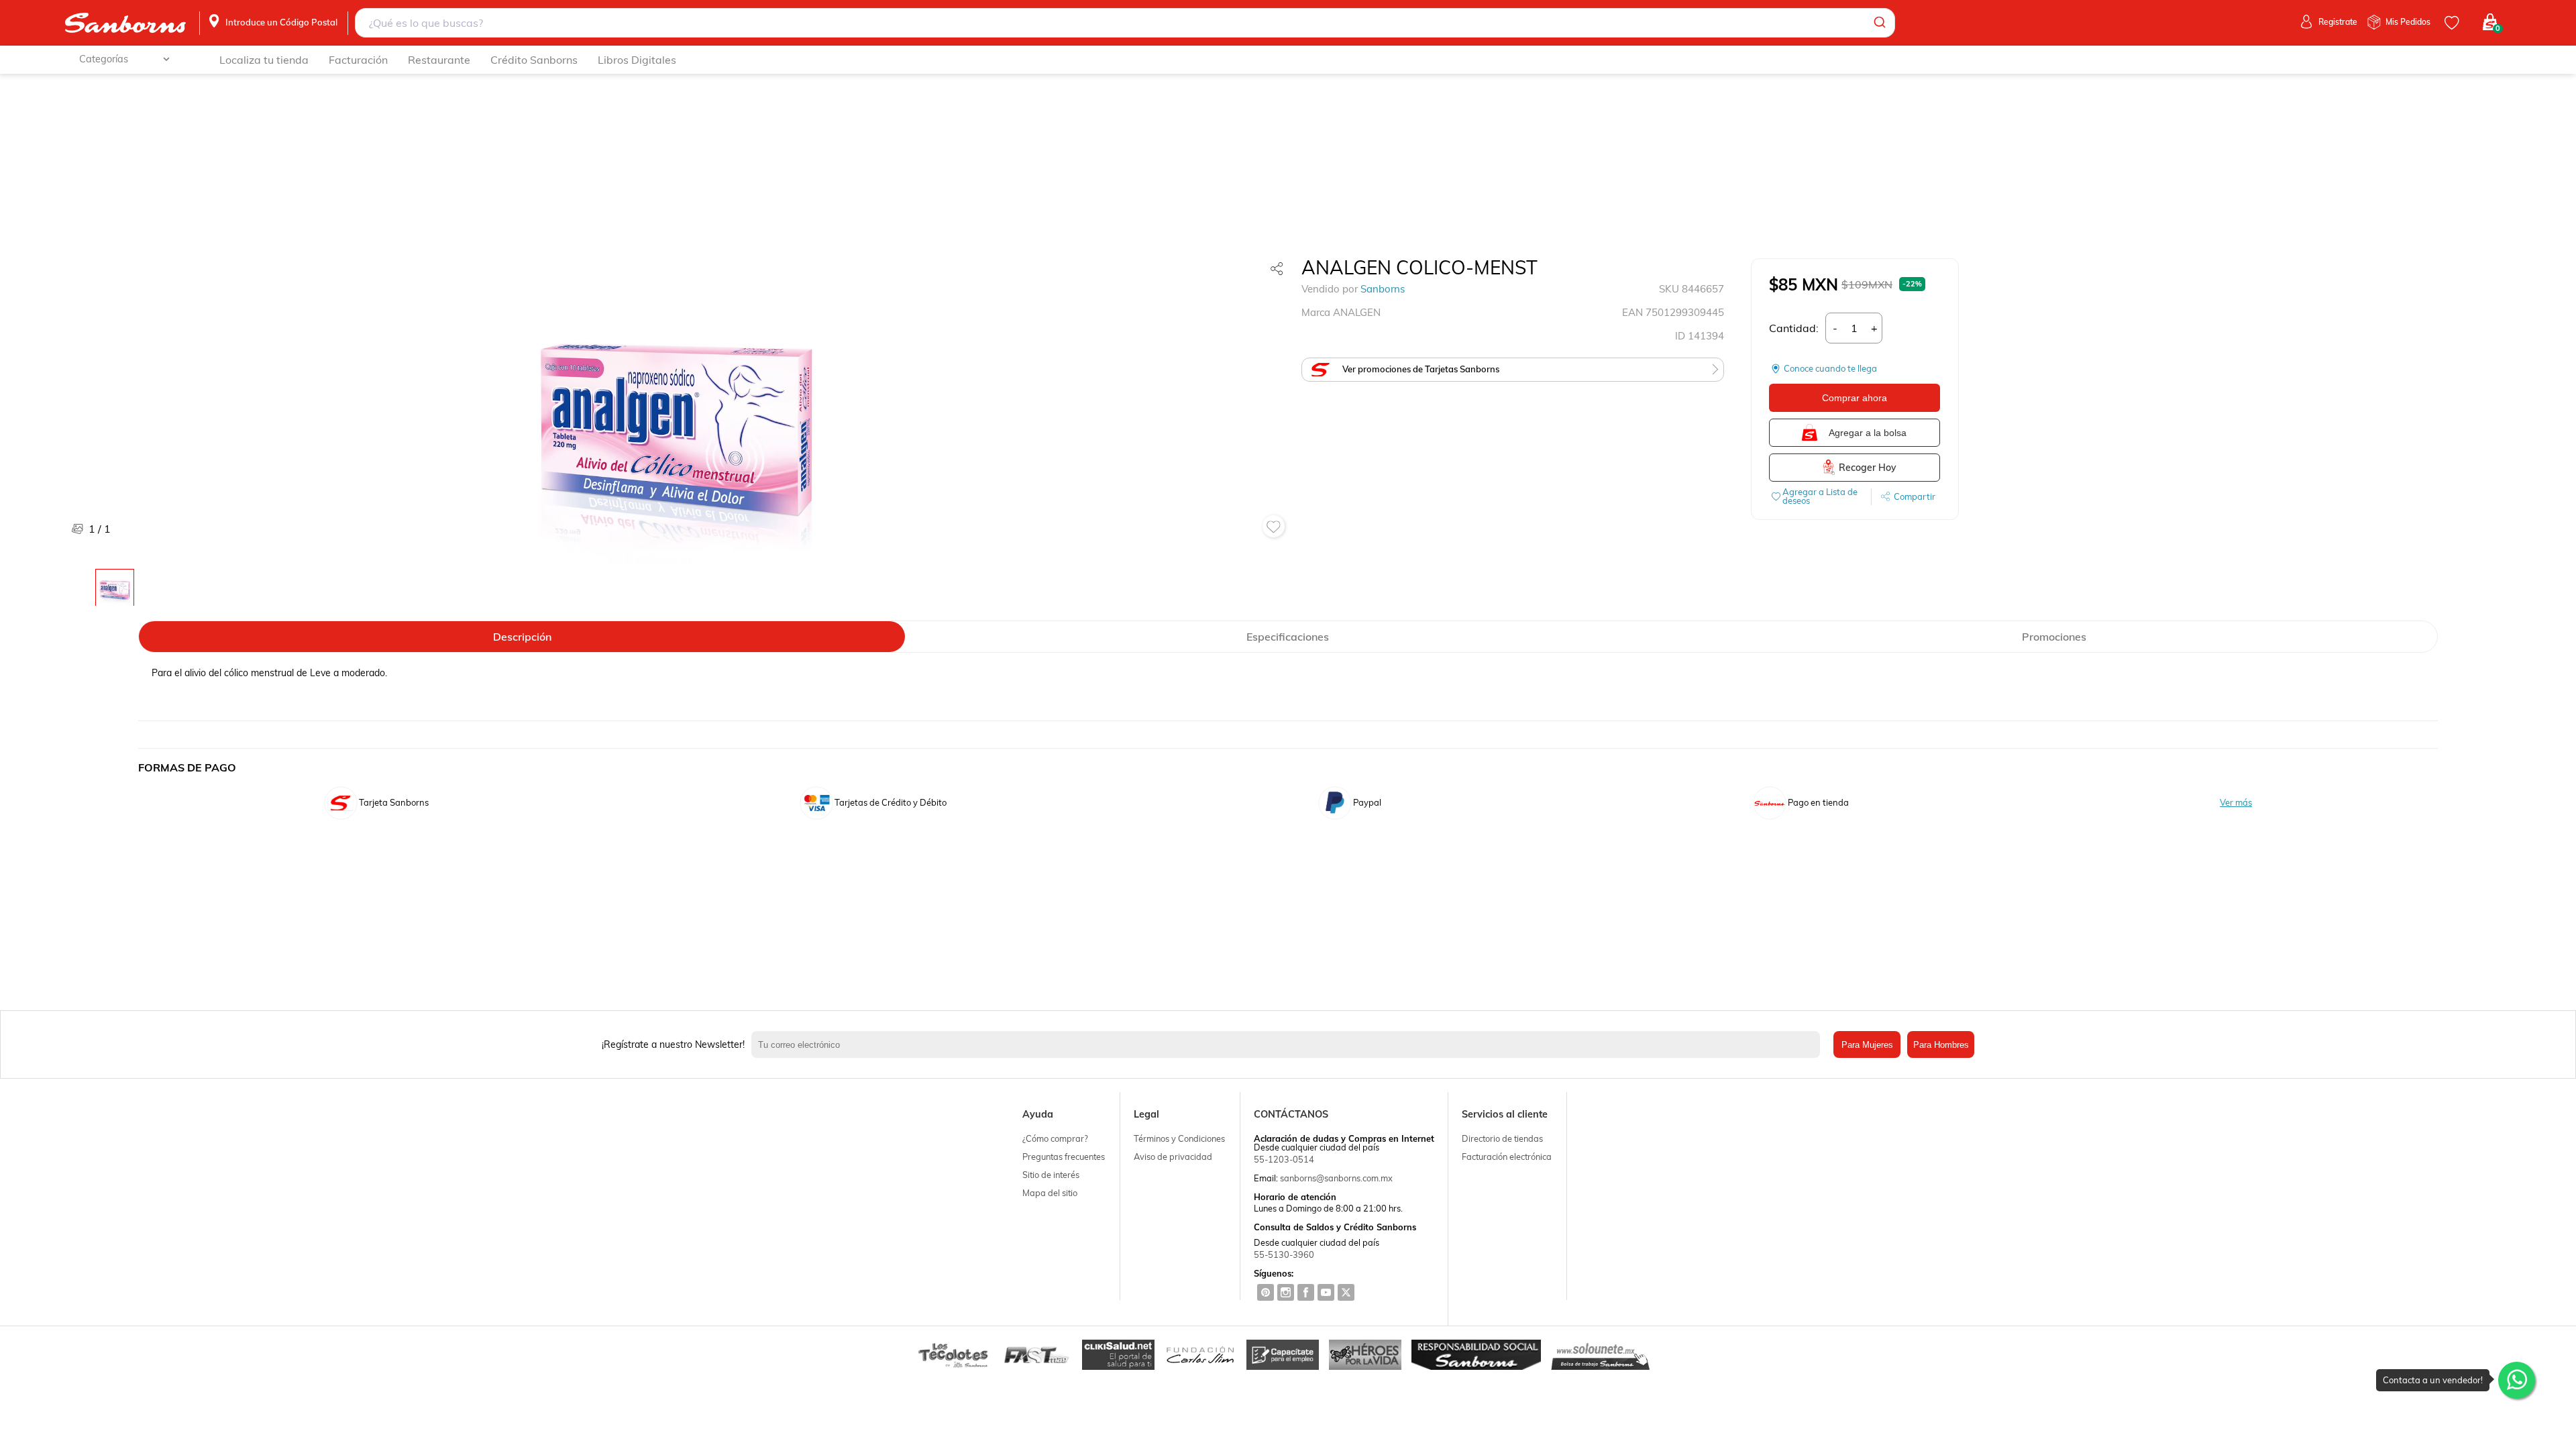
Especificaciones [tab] (1288, 637)
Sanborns (1383, 289)
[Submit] (1879, 23)
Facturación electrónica (1507, 1157)
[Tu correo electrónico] (1289, 1044)
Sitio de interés (1051, 1175)
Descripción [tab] (522, 637)
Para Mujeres (1867, 1045)
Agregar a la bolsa (1868, 433)
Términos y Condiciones (1179, 1138)
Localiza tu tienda (264, 60)
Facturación (358, 60)
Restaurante (439, 60)
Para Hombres (1941, 1045)
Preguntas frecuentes (1064, 1157)
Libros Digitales (637, 60)
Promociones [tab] (2054, 637)
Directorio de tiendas (1502, 1138)
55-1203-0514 (1284, 1159)
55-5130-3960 (1284, 1254)
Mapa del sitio (1050, 1193)
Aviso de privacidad (1173, 1157)
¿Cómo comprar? (1055, 1138)
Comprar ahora (1855, 398)
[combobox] (1125, 23)
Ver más (2236, 803)
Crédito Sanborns (534, 60)
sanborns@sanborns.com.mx (1336, 1178)
